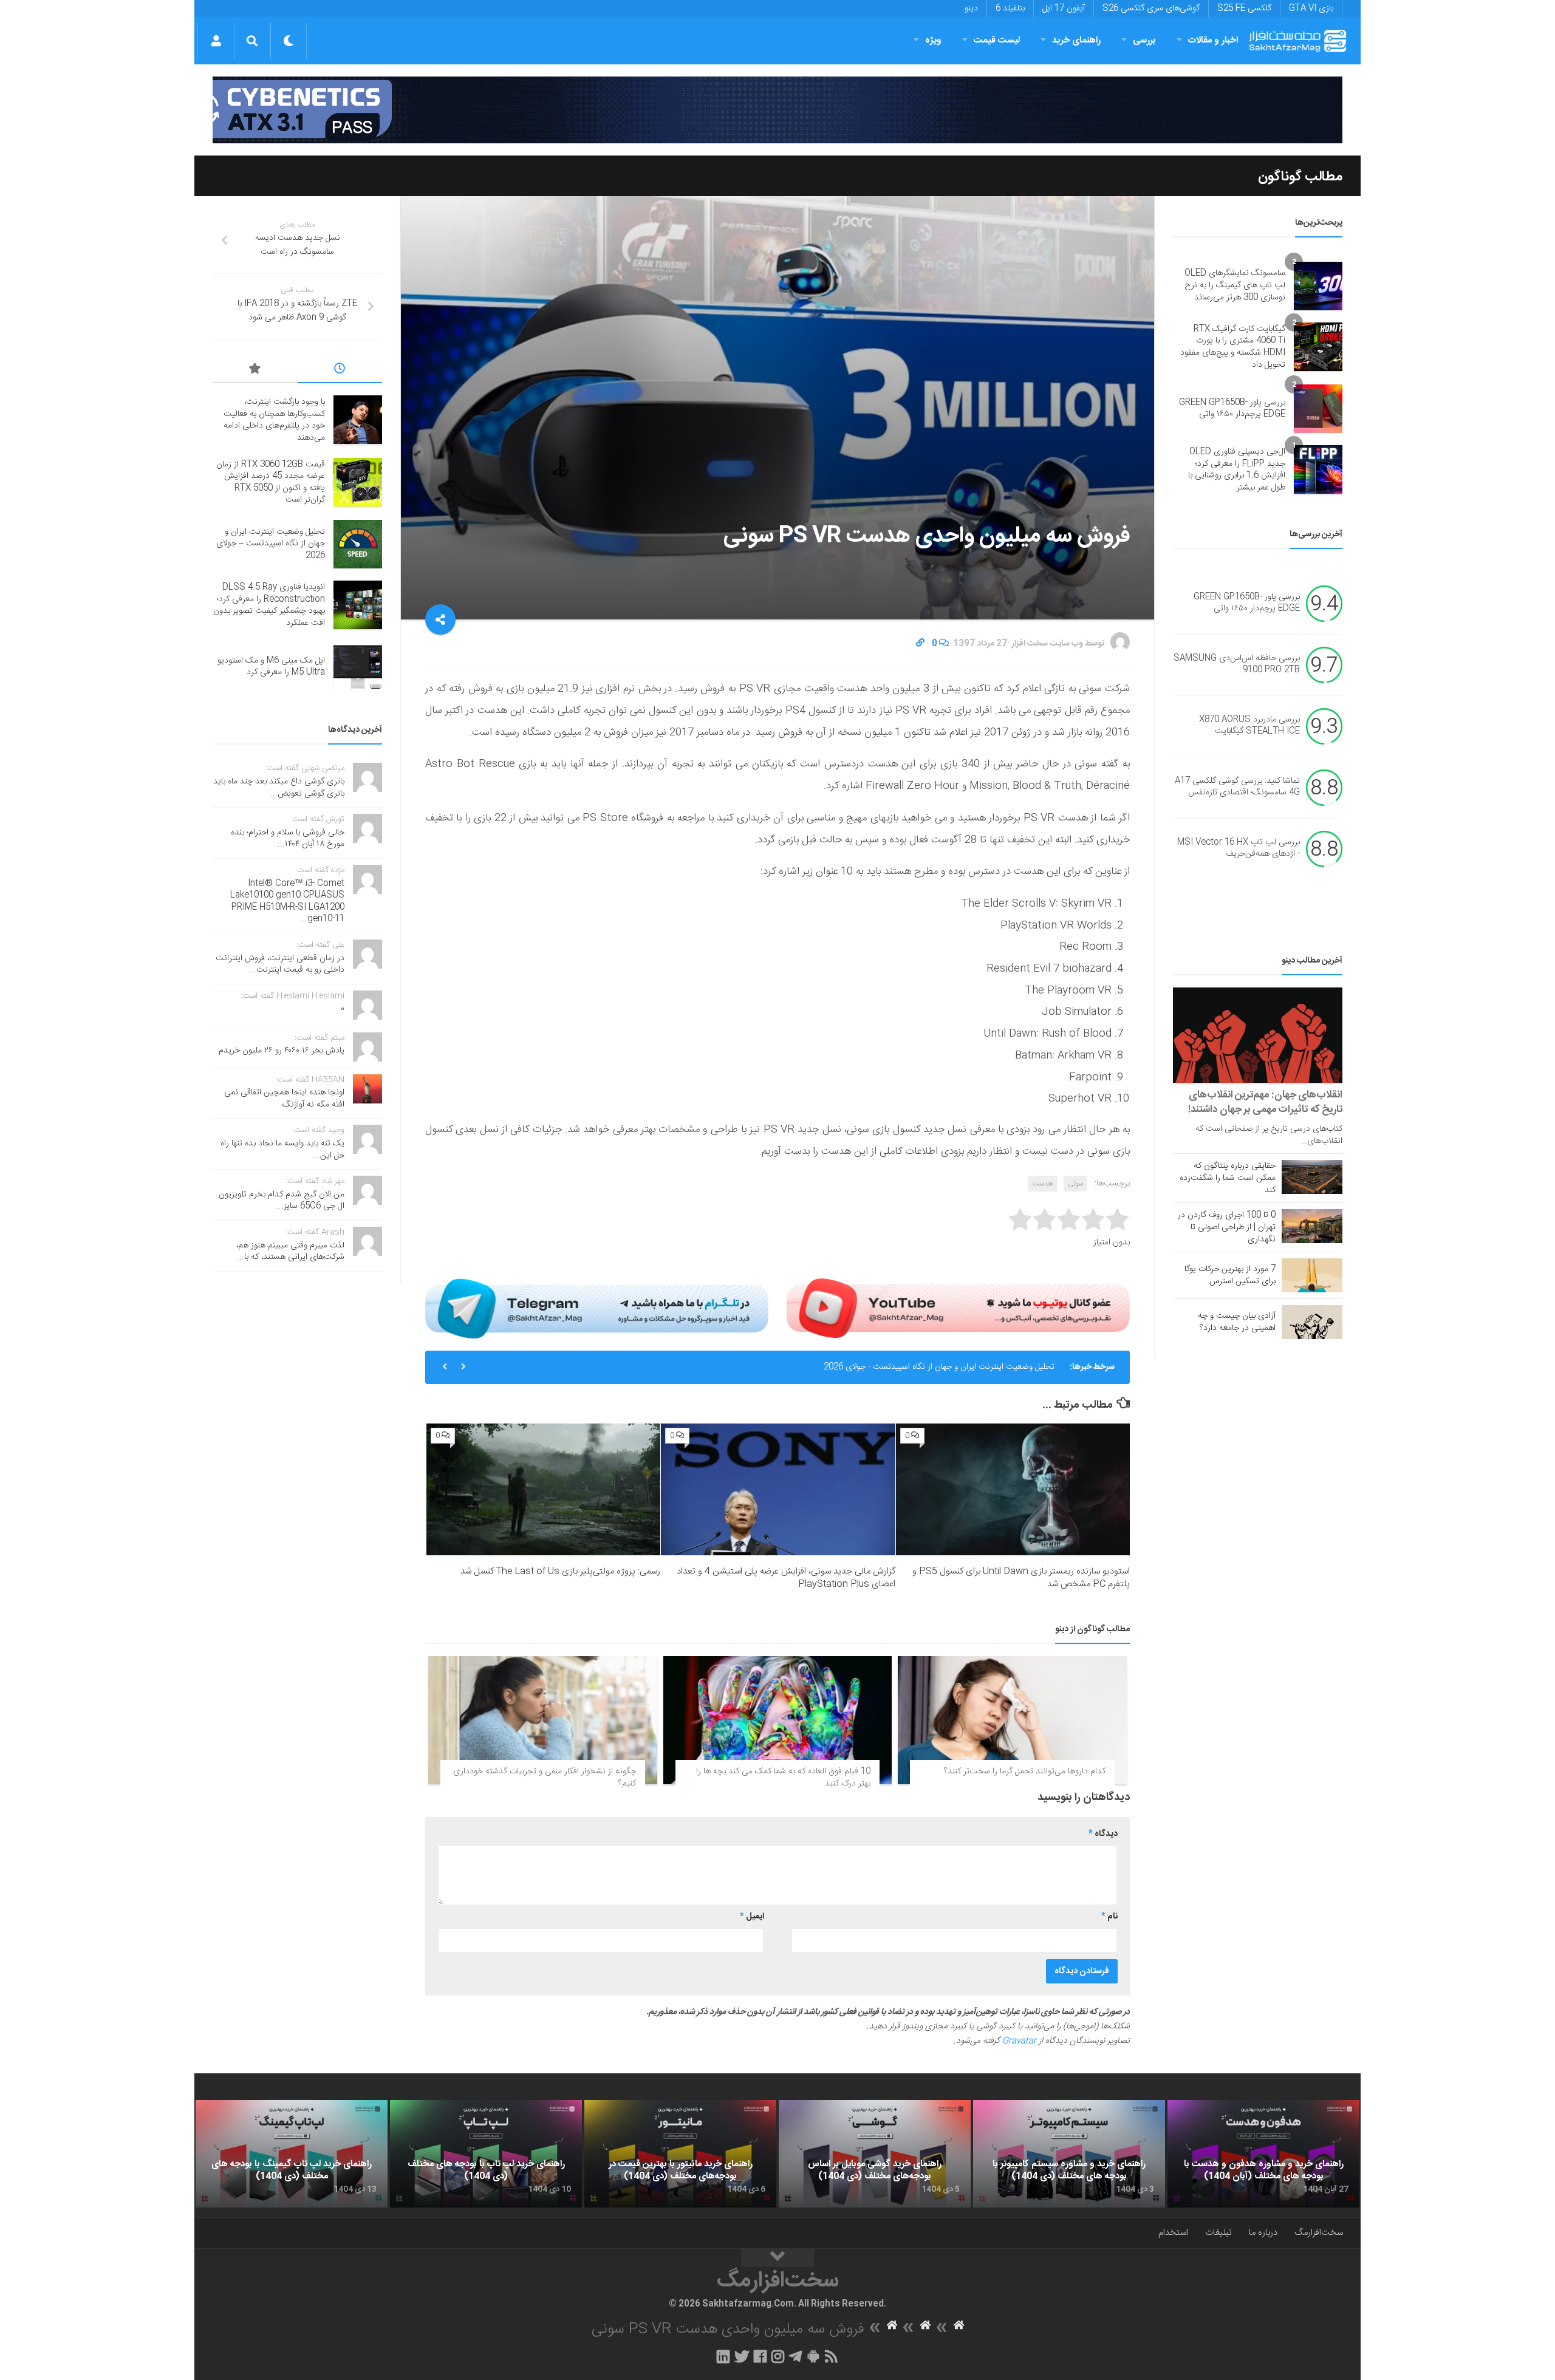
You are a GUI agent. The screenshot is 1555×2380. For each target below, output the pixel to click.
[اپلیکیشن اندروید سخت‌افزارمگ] (813, 2356)
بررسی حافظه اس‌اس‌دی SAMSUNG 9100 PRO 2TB (1237, 664)
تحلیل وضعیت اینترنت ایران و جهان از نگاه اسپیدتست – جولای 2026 (271, 544)
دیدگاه (1103, 1834)
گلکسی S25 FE (1244, 9)
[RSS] (832, 2356)
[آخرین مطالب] (340, 370)
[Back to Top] (777, 2258)
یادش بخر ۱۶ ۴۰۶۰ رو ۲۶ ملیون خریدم (282, 1051)
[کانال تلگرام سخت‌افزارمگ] (795, 2356)
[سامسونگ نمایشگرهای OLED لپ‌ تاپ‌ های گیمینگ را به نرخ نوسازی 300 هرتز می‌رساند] (1318, 286)
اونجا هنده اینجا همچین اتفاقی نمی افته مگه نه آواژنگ (284, 1099)
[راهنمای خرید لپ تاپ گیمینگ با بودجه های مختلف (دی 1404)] (292, 2154)
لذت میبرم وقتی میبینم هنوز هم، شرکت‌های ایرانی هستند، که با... (290, 1252)
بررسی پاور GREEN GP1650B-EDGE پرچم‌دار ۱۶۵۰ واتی (1232, 409)
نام (1109, 1917)
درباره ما (1263, 2233)
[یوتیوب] (958, 1308)
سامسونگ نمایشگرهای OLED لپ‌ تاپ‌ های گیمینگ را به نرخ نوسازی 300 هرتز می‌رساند (1235, 285)
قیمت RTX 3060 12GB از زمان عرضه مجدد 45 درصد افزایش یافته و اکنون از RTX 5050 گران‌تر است (271, 482)
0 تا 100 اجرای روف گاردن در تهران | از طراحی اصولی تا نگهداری (1227, 1227)
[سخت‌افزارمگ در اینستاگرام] (778, 2356)
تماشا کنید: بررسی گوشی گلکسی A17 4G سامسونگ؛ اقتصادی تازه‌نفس (1237, 787)
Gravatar (1019, 2041)
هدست (1043, 1184)
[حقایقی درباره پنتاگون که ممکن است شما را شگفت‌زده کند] (1312, 1177)
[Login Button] (216, 41)
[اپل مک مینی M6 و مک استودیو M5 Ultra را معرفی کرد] (358, 667)
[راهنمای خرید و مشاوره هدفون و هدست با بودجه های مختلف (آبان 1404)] (1263, 2154)
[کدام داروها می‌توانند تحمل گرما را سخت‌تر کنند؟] (1012, 1720)
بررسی (1144, 40)
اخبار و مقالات (1213, 40)
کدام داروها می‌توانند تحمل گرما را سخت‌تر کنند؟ (1025, 1771)
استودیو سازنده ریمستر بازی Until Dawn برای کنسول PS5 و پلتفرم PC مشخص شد (1021, 1578)
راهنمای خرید (1076, 40)
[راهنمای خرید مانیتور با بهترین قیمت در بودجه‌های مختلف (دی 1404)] (680, 2154)
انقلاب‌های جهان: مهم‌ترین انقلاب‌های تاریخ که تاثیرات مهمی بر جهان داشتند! (1265, 1102)
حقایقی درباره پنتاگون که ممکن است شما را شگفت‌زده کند (1228, 1178)
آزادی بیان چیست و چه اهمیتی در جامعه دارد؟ (1237, 1322)
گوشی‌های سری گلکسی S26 (1151, 9)
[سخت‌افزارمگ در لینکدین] (723, 2356)
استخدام (1173, 2233)
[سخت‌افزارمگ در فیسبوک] (760, 2356)
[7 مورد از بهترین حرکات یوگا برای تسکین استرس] (1312, 1275)
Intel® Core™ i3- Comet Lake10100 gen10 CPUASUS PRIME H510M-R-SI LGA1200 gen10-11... (287, 902)
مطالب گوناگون (1300, 177)
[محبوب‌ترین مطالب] (255, 370)
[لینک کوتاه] (920, 644)
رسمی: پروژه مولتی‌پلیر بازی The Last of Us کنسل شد (560, 1571)
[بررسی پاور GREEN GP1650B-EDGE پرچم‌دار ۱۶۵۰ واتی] (1318, 409)
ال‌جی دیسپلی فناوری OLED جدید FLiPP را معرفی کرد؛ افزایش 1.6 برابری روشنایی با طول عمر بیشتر (1237, 470)
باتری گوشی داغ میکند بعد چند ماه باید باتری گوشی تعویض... (279, 788)
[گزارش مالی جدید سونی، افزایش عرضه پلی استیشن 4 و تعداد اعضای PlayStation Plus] (778, 1489)
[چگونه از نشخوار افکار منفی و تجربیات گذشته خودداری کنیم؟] (543, 1720)
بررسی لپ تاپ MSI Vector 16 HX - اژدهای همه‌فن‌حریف (1239, 848)
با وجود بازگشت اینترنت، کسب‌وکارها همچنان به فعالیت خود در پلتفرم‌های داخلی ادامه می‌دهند (274, 420)
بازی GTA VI (1311, 9)
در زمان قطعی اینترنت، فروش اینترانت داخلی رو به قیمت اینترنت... (280, 964)
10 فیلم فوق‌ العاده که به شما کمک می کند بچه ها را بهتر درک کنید (783, 1778)
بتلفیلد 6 (1010, 9)
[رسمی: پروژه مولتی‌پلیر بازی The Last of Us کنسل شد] (543, 1489)
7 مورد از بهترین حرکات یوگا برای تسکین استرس (1230, 1275)
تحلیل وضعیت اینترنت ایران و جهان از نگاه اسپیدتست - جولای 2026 (939, 1351)
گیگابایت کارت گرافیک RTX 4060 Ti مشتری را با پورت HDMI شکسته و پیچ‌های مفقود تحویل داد (1233, 347)
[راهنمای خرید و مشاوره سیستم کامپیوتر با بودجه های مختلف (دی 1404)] (1069, 2154)
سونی (1075, 1184)
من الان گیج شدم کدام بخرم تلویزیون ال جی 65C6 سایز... (282, 1201)
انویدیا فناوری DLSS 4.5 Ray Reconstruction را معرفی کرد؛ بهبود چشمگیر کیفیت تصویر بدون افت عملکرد (269, 605)
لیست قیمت (997, 40)
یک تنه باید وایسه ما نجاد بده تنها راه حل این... (282, 1150)
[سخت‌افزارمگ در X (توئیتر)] (742, 2356)
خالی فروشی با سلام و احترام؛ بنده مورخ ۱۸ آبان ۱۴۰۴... (288, 839)
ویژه (933, 40)
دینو (971, 9)
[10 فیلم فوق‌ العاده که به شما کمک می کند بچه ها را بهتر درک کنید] (778, 1720)
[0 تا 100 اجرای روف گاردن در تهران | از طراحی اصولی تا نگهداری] (1312, 1226)
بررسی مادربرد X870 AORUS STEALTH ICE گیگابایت (1249, 726)
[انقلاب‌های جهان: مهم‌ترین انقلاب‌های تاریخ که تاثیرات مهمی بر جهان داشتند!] (1258, 1035)
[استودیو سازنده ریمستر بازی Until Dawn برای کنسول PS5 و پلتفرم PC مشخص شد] (1013, 1489)
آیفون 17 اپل (1064, 9)
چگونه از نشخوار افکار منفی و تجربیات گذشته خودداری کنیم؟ (545, 1778)
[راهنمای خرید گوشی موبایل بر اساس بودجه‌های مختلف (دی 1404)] (875, 2154)
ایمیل (752, 1917)
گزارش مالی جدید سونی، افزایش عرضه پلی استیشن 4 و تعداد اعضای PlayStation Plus (786, 1578)
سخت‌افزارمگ (1319, 2233)
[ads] (777, 110)
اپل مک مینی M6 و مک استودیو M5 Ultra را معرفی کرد (271, 667)
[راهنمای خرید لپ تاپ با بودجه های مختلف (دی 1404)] (486, 2154)
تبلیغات (1218, 2233)
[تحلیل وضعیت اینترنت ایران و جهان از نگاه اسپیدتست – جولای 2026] (358, 544)
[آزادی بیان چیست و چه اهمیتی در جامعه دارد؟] (1312, 1322)
